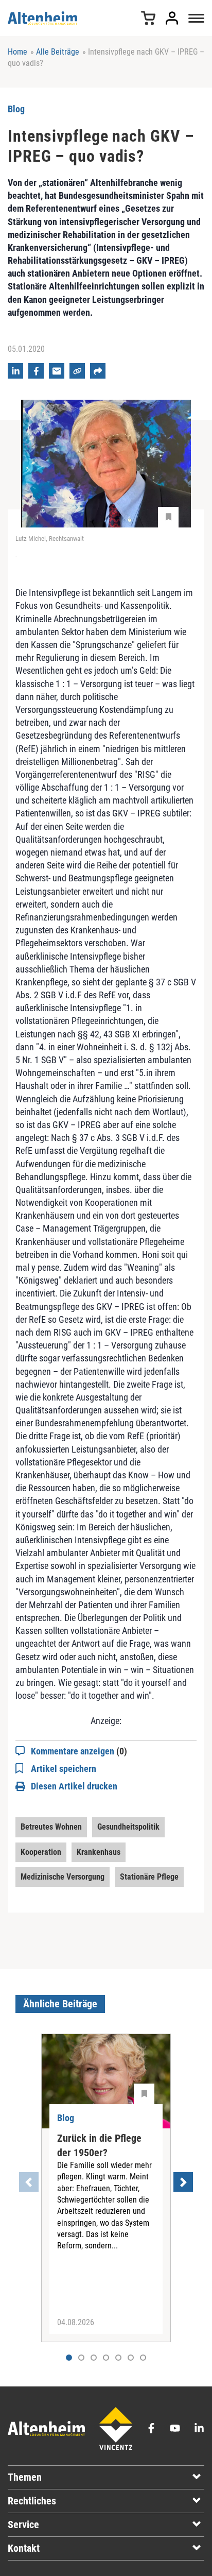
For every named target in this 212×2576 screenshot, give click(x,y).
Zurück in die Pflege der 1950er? (99, 2145)
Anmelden (172, 18)
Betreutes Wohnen (51, 1827)
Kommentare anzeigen (79, 1751)
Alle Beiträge (58, 52)
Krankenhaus (99, 1852)
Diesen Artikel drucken (74, 1786)
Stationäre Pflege (149, 1877)
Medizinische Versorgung (63, 1877)
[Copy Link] (77, 371)
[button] (81, 2358)
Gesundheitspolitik (128, 1827)
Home (17, 52)
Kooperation (41, 1852)
